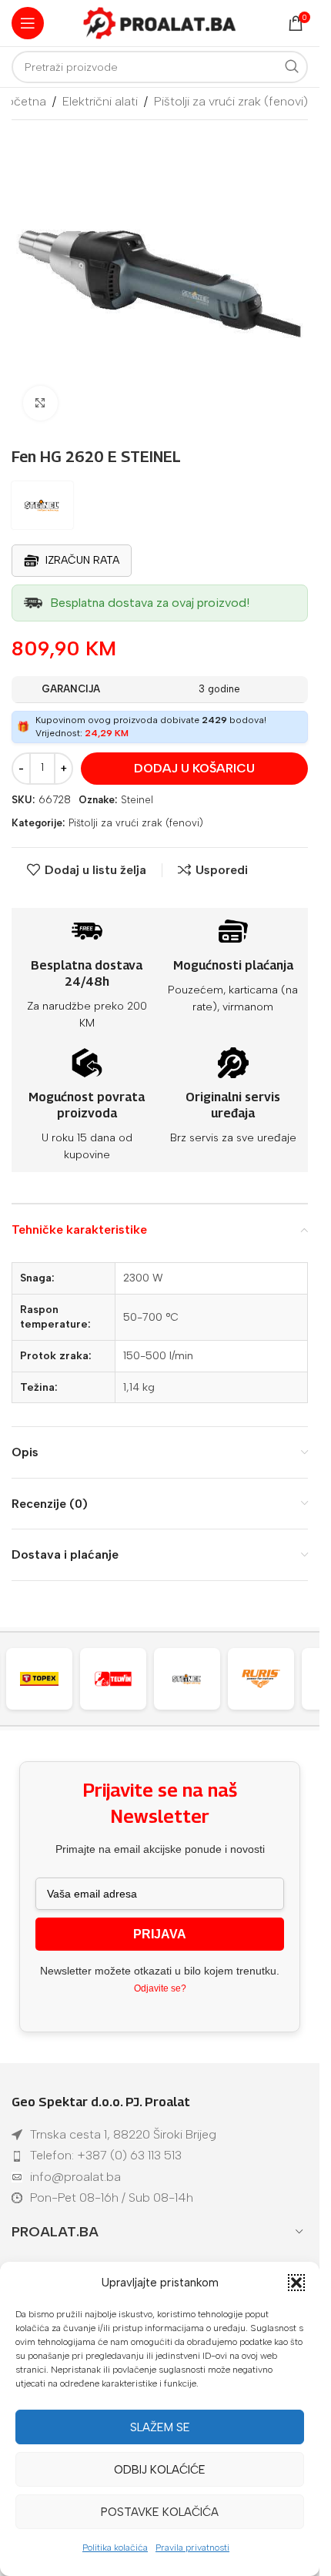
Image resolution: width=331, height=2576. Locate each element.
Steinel (137, 800)
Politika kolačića (115, 2548)
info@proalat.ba (75, 2177)
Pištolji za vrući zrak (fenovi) (231, 101)
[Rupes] (286, 1679)
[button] (296, 2283)
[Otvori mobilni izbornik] (28, 23)
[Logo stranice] (160, 22)
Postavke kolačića (160, 2512)
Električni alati (100, 101)
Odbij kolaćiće (160, 2470)
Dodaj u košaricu (194, 768)
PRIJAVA (160, 1934)
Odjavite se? (160, 1988)
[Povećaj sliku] (40, 403)
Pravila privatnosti (192, 2548)
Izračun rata (82, 560)
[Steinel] (138, 1679)
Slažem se (160, 2427)
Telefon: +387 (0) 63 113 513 (106, 2155)
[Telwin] (64, 1679)
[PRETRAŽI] (292, 67)
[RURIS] (212, 1679)
